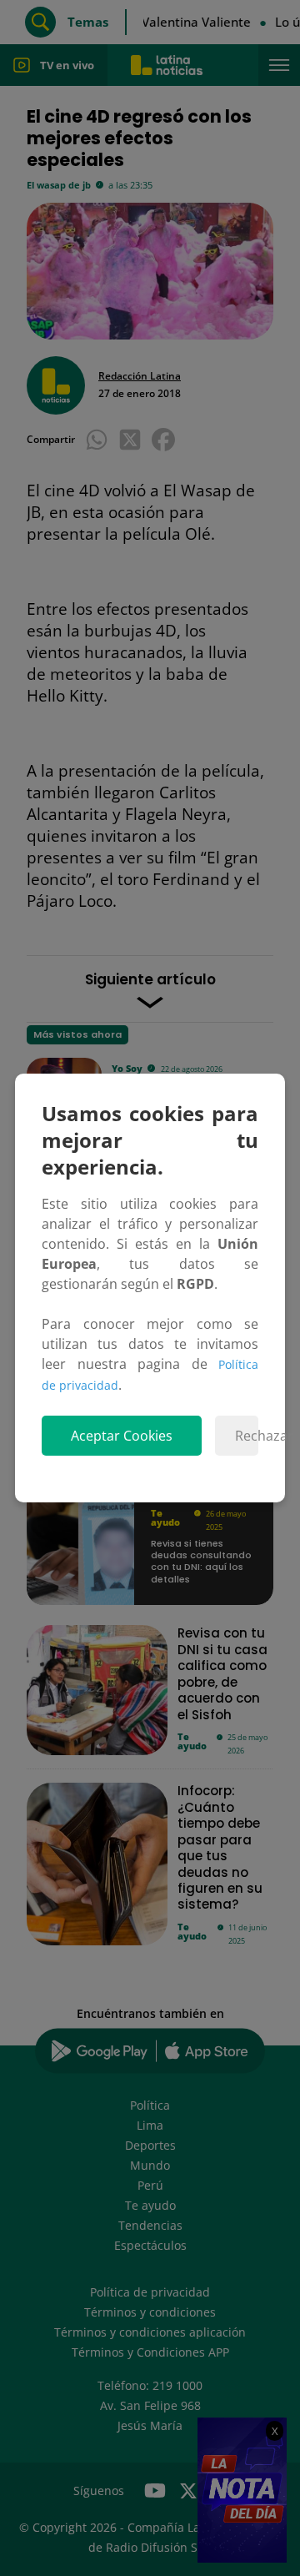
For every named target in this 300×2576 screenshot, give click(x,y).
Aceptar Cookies (122, 1436)
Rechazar (247, 1436)
